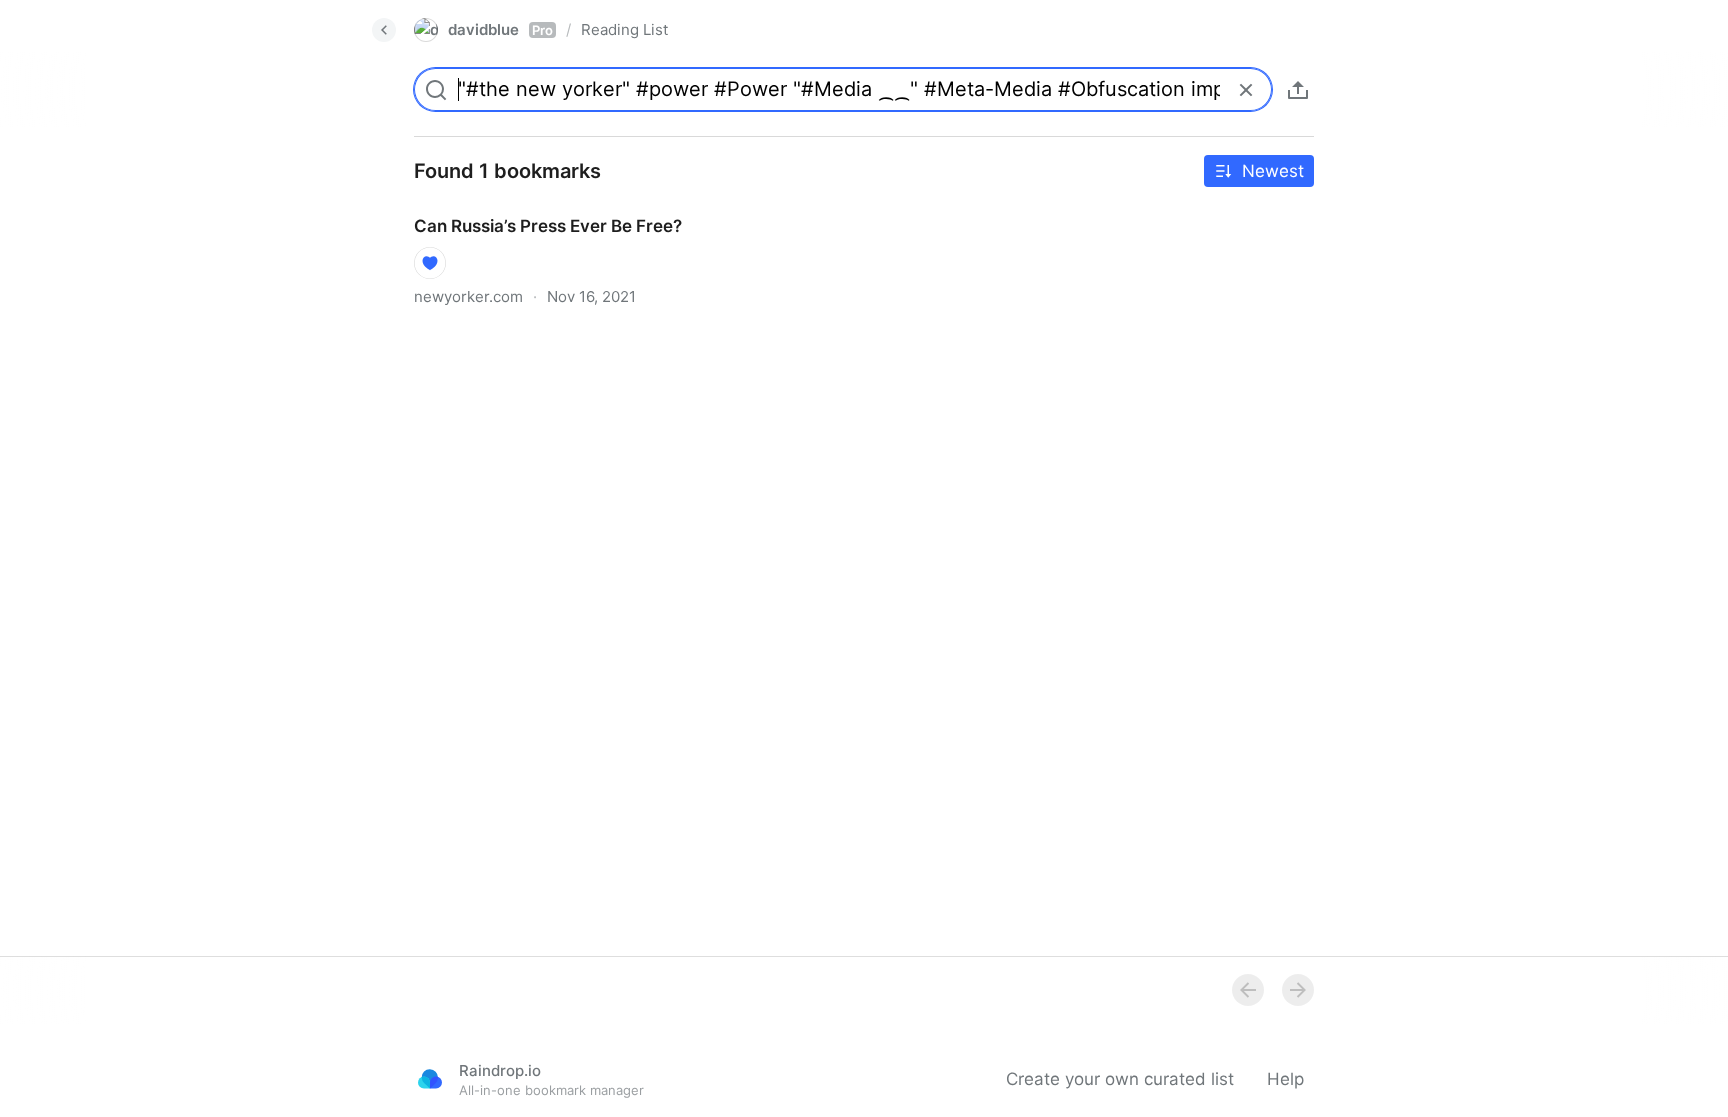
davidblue (500, 29)
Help (1285, 1079)
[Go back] (384, 30)
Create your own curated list (1120, 1079)
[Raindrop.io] (430, 1079)
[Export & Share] (1298, 90)
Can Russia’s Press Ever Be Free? (529, 208)
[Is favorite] (430, 263)
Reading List (624, 29)
